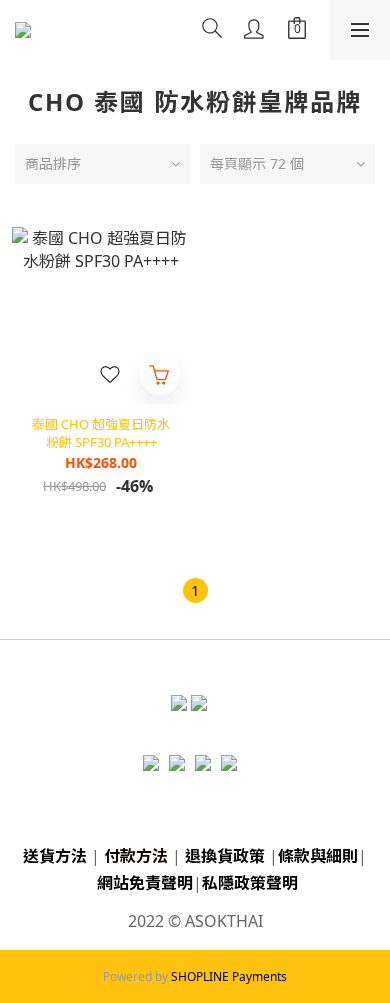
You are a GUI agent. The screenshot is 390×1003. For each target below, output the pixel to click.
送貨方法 (55, 856)
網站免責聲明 (145, 883)
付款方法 (136, 856)
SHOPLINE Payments (229, 976)
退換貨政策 (225, 856)
